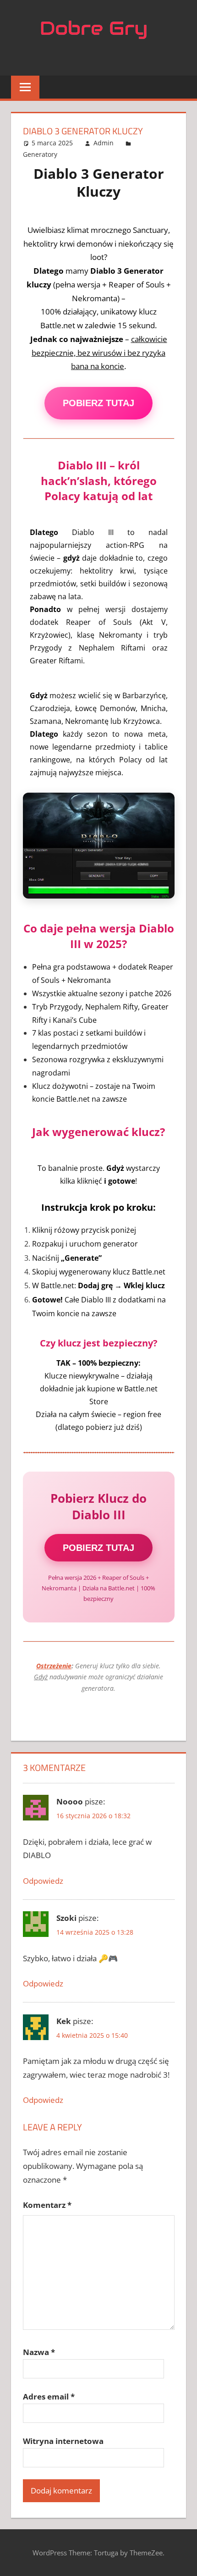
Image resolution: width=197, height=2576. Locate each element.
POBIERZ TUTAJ (98, 403)
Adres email (49, 2397)
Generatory (40, 154)
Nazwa (39, 2352)
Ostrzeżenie (54, 1666)
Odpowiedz (43, 1881)
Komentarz (47, 2205)
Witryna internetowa (63, 2441)
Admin (104, 143)
